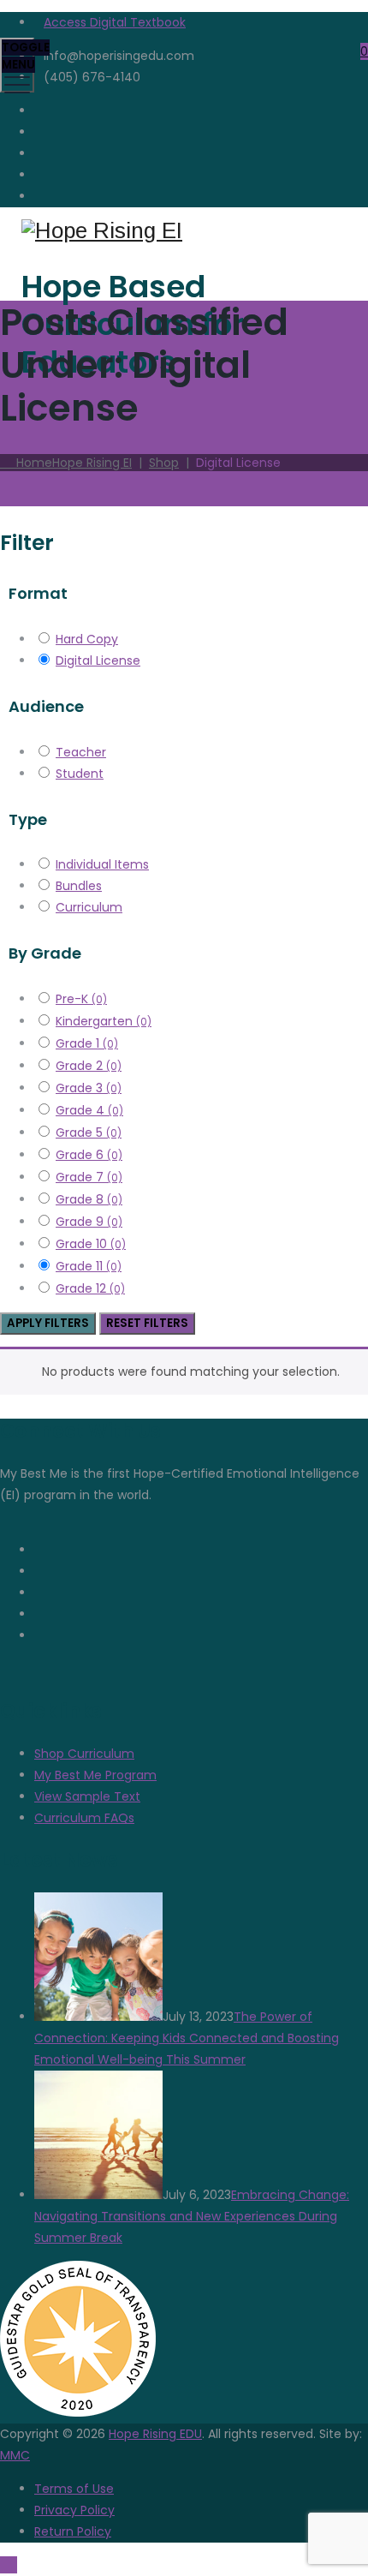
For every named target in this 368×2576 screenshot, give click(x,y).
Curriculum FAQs (84, 1818)
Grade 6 (89, 1155)
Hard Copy (87, 639)
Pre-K (81, 999)
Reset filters (147, 1323)
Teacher (81, 752)
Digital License (98, 660)
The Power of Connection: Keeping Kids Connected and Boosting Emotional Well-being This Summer (187, 2038)
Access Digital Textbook (115, 22)
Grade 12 (90, 1288)
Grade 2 (89, 1066)
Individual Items (102, 864)
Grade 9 (89, 1222)
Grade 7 (89, 1177)
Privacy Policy (74, 2510)
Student (80, 774)
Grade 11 (89, 1266)
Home (71, 463)
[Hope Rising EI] (182, 231)
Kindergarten (104, 1021)
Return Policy (73, 2531)
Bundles (79, 886)
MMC (15, 2455)
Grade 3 (89, 1088)
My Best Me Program (95, 1775)
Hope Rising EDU (155, 2434)
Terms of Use (74, 2489)
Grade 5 (89, 1133)
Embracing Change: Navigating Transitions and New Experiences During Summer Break (192, 2216)
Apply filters (48, 1323)
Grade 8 (89, 1199)
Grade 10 (91, 1244)
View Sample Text (87, 1796)
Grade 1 (87, 1043)
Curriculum (89, 907)
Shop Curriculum (84, 1754)
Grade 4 (89, 1110)
